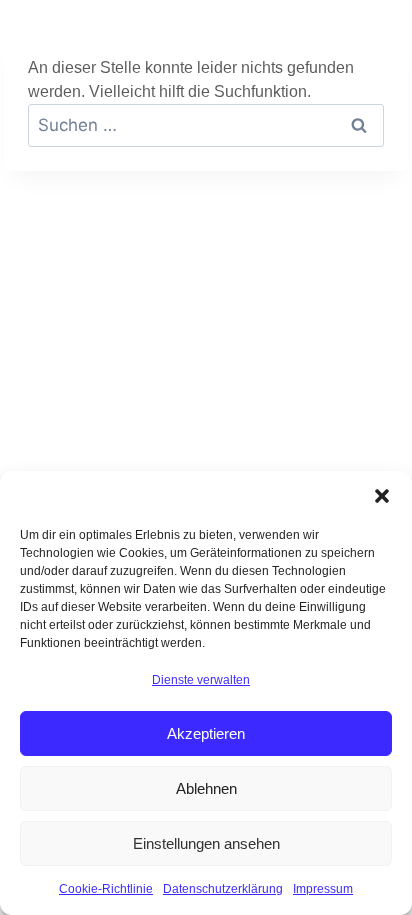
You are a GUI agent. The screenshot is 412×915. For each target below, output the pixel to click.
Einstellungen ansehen (206, 843)
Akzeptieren (206, 733)
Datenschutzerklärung (223, 889)
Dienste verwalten (201, 680)
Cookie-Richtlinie (106, 889)
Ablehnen (206, 788)
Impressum (323, 889)
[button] (382, 496)
